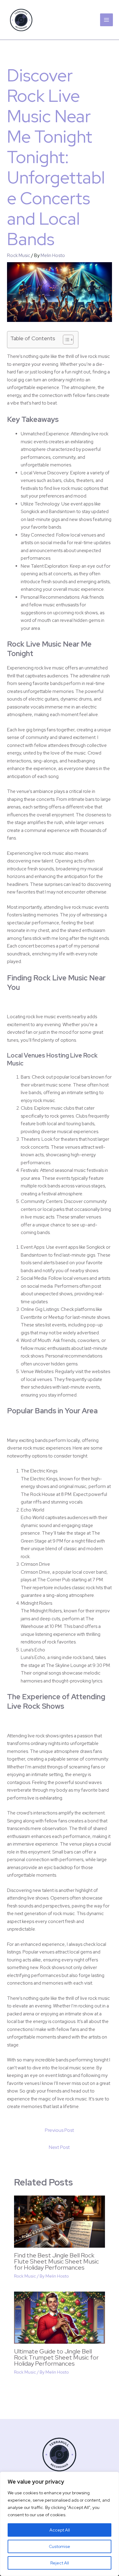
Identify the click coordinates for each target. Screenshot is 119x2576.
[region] (60, 2524)
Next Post (59, 2147)
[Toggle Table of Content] (65, 340)
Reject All (60, 2563)
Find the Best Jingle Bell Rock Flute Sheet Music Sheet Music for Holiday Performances (56, 2261)
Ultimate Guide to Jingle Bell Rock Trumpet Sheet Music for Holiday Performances (56, 2357)
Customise (60, 2546)
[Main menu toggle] (107, 20)
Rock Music (19, 255)
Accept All (60, 2530)
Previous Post (60, 2130)
